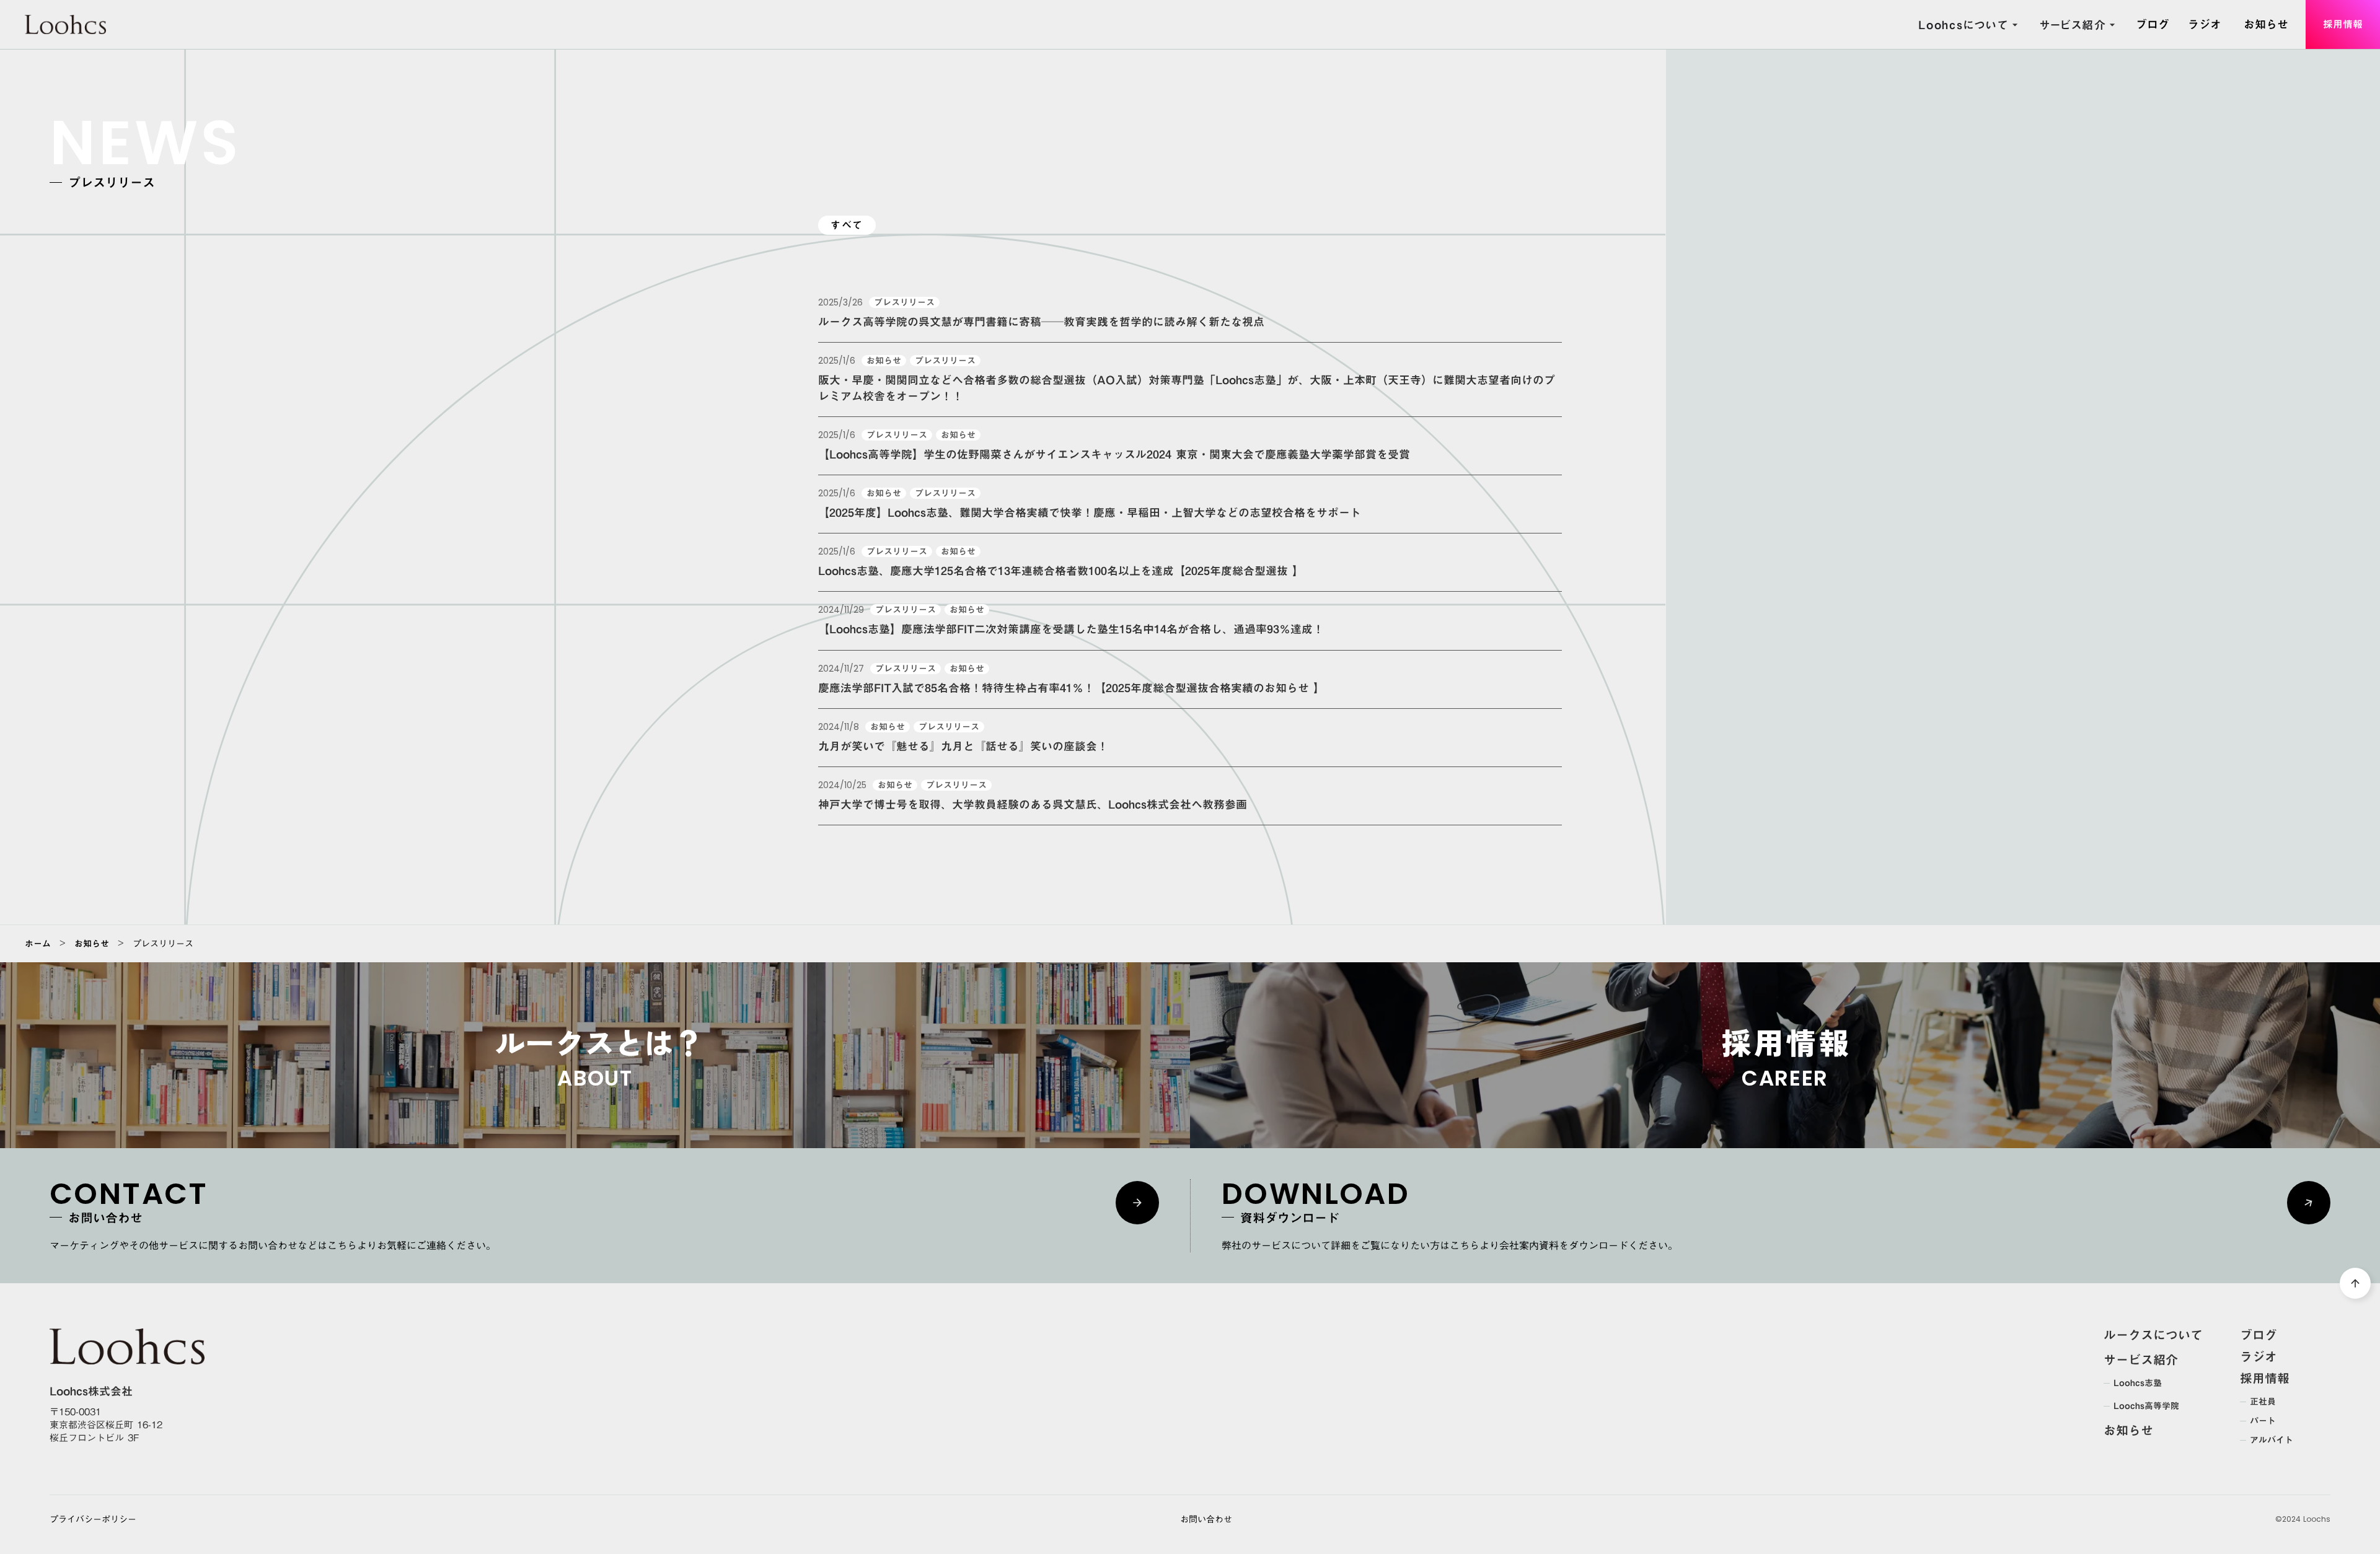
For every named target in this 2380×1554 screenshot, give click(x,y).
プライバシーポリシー (93, 1520)
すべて (847, 225)
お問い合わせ (1206, 1520)
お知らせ (92, 944)
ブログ (2259, 1335)
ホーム (38, 944)
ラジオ (2259, 1356)
